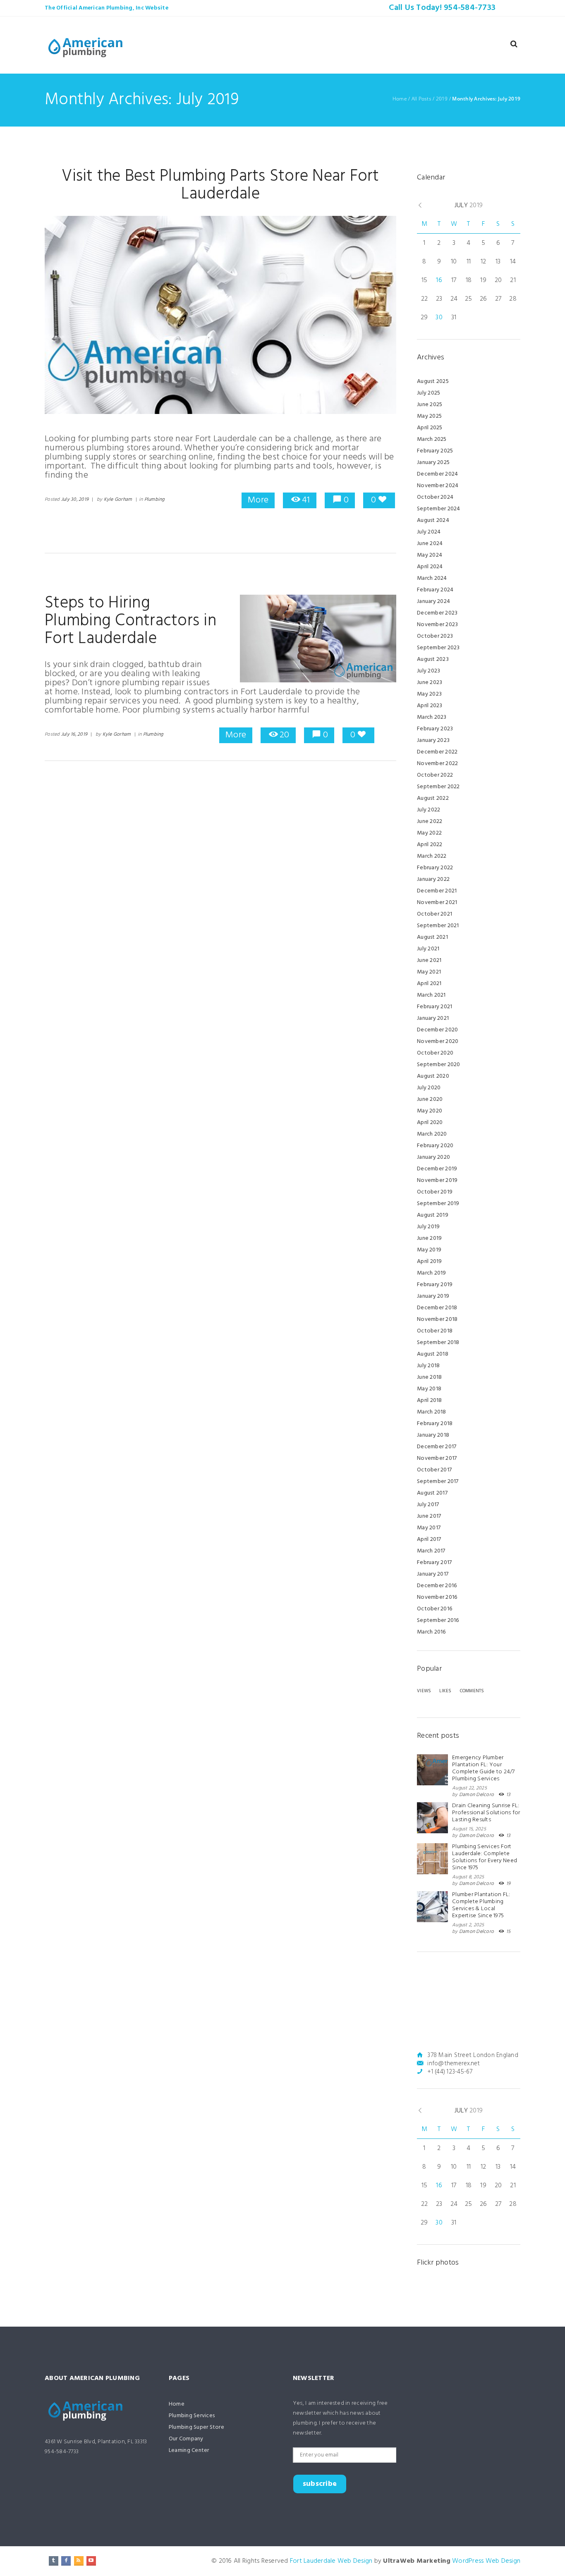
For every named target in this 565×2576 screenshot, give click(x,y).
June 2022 (430, 822)
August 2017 (432, 1493)
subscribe (320, 2484)
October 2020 (435, 1053)
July (469, 206)
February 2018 (435, 1424)
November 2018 (437, 1319)
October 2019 (435, 1192)
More (258, 500)
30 (439, 318)
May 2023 (429, 694)
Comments (472, 1691)
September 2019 (438, 1204)
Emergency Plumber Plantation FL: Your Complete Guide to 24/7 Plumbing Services (484, 1768)
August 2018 (433, 1354)
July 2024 (429, 532)
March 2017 (431, 1551)
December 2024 (437, 474)
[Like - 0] (382, 500)
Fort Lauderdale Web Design (331, 2561)
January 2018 (433, 1435)
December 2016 (437, 1586)
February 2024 (435, 590)
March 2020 (432, 1134)
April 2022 (430, 845)
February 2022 (435, 868)
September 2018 (438, 1343)
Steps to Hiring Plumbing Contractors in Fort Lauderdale (130, 621)
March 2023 (432, 717)
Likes (445, 1691)
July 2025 (429, 393)
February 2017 (434, 1563)
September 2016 (438, 1620)
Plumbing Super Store (196, 2427)
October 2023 (435, 636)
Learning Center (189, 2450)
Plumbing (154, 500)
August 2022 (433, 798)
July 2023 (429, 671)
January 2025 (433, 463)
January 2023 (433, 740)
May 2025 (429, 416)
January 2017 (433, 1574)
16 (439, 280)
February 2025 (435, 451)
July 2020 (429, 1088)
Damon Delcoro (476, 1795)
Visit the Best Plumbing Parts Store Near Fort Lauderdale (220, 185)
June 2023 (430, 683)
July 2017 (428, 1505)
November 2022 (437, 764)
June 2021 (429, 960)
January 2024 (433, 602)
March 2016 (431, 1632)
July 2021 (428, 949)
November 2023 (437, 625)
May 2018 (429, 1389)
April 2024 (430, 567)
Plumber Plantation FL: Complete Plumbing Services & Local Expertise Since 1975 (481, 1905)
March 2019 (432, 1273)
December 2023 (437, 613)
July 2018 (428, 1366)
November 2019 (437, 1180)
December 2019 (437, 1169)
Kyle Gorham (118, 500)
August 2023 (433, 659)
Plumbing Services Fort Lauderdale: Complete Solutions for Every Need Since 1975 (485, 1857)
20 (284, 735)
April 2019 (430, 1262)
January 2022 (433, 879)
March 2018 (432, 1412)
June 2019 (429, 1238)
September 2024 (439, 509)
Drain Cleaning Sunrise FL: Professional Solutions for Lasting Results (486, 1813)
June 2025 (430, 405)
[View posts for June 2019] (420, 206)
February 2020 (435, 1146)
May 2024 (430, 555)
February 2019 (435, 1285)
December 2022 (437, 752)
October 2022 (435, 775)
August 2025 (433, 381)
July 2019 (428, 1227)
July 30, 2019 (75, 500)
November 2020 (438, 1042)
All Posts (421, 99)
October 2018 (435, 1331)
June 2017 (429, 1516)
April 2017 (429, 1539)
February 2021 (435, 1007)
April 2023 (430, 706)
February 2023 (435, 729)
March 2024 (432, 578)
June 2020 (430, 1099)
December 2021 (437, 891)
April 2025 (430, 428)
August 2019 (433, 1215)
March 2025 (432, 439)
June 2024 (430, 544)
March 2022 (432, 856)
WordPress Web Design (486, 2561)
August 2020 (433, 1076)
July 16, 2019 (74, 734)
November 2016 (437, 1597)
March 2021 (431, 995)
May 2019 (429, 1250)
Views (424, 1691)
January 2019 (433, 1296)
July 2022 (429, 810)
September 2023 (438, 648)
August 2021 (432, 937)
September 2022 (438, 787)
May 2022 (429, 833)
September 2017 (438, 1482)
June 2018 (429, 1377)
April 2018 (430, 1400)
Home (400, 99)
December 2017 (437, 1447)
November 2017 (437, 1458)
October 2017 (434, 1470)
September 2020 (439, 1065)
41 (306, 500)
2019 (442, 99)
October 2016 (435, 1609)
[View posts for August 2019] (516, 205)
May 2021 (429, 972)
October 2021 (435, 914)
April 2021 (429, 984)
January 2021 (433, 1018)
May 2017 (429, 1528)
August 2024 (433, 520)
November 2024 (438, 486)
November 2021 (437, 903)
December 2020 (437, 1030)
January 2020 (433, 1157)
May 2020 (430, 1111)
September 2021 (438, 926)
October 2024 (435, 497)
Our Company (186, 2439)
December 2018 (437, 1308)
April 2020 (430, 1123)
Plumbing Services (192, 2416)
